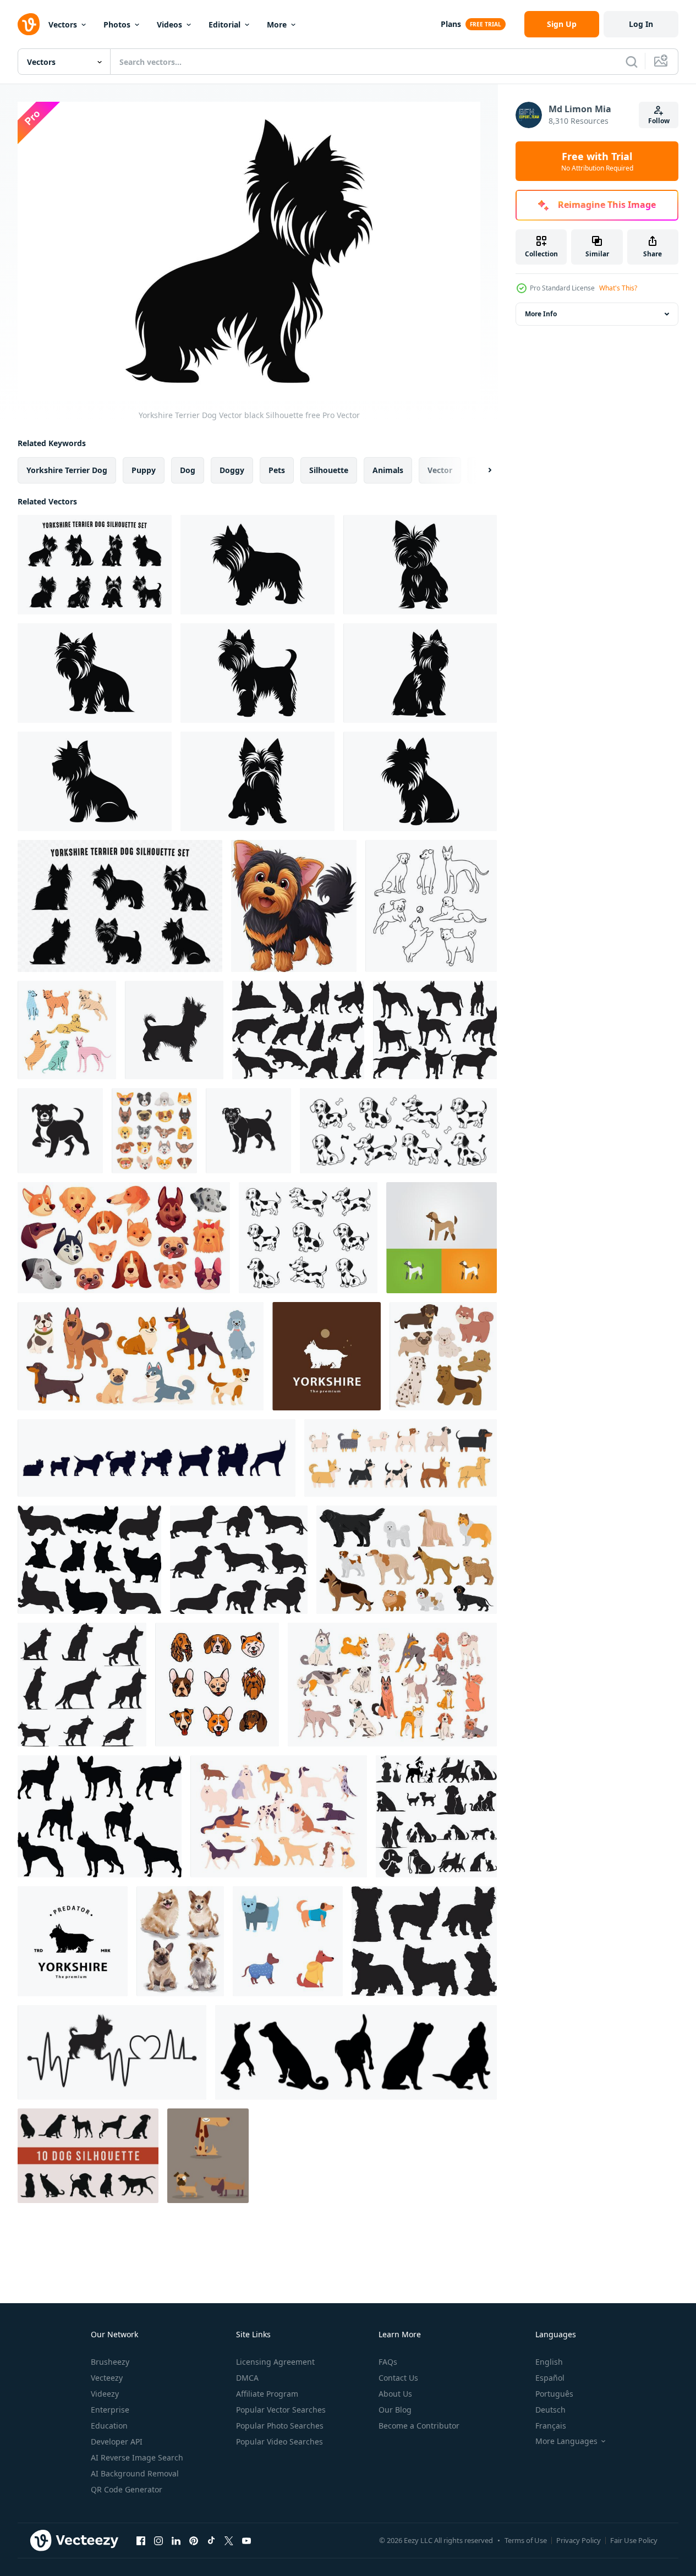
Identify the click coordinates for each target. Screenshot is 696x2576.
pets (277, 470)
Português (554, 2394)
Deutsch (550, 2410)
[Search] (632, 62)
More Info (541, 314)
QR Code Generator (127, 2489)
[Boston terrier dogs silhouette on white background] (100, 1816)
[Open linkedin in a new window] (176, 2540)
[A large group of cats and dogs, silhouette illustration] (436, 1816)
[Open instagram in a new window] (158, 2540)
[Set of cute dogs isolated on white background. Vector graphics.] (443, 1356)
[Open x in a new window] (229, 2540)
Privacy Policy (579, 2540)
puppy (144, 470)
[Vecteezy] (29, 24)
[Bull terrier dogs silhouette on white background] (435, 1030)
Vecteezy (107, 2378)
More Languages (566, 2441)
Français (551, 2426)
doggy (232, 470)
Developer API (117, 2442)
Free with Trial (597, 161)
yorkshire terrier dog (67, 470)
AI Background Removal (135, 2473)
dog (188, 470)
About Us (395, 2394)
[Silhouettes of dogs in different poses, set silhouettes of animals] (356, 2052)
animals (388, 470)
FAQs (388, 2362)
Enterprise (110, 2410)
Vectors (63, 24)
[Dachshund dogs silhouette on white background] (239, 1560)
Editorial (224, 24)
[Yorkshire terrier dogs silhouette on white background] (424, 1941)
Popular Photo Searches (280, 2426)
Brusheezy (110, 2362)
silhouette (329, 470)
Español (550, 2378)
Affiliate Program (267, 2394)
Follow (659, 121)
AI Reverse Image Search (137, 2457)
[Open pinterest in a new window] (194, 2540)
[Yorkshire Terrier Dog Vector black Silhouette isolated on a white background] (257, 565)
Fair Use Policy (634, 2540)
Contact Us (398, 2378)
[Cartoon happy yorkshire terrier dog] (294, 906)
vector (440, 470)
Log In (641, 24)
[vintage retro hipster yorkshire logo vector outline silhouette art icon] (73, 1941)
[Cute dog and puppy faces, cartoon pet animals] (154, 1131)
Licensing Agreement (275, 2362)
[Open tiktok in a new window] (211, 2540)
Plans (451, 24)
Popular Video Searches (280, 2442)
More (277, 24)
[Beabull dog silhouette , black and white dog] (60, 1131)
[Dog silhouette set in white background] (82, 1685)
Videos (169, 24)
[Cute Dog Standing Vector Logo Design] (442, 1238)
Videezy (105, 2394)
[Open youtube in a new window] (246, 2540)
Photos (117, 24)
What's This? (618, 288)
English (549, 2362)
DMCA (247, 2378)
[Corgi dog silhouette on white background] (89, 1560)
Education (109, 2426)
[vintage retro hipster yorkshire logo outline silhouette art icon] (327, 1356)
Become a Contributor (419, 2426)
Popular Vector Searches (281, 2410)
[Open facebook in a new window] (141, 2540)
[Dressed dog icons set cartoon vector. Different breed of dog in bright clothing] (288, 1941)
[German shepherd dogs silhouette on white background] (298, 1030)
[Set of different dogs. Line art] (431, 906)
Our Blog (395, 2410)
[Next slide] (480, 470)
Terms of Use (526, 2540)
